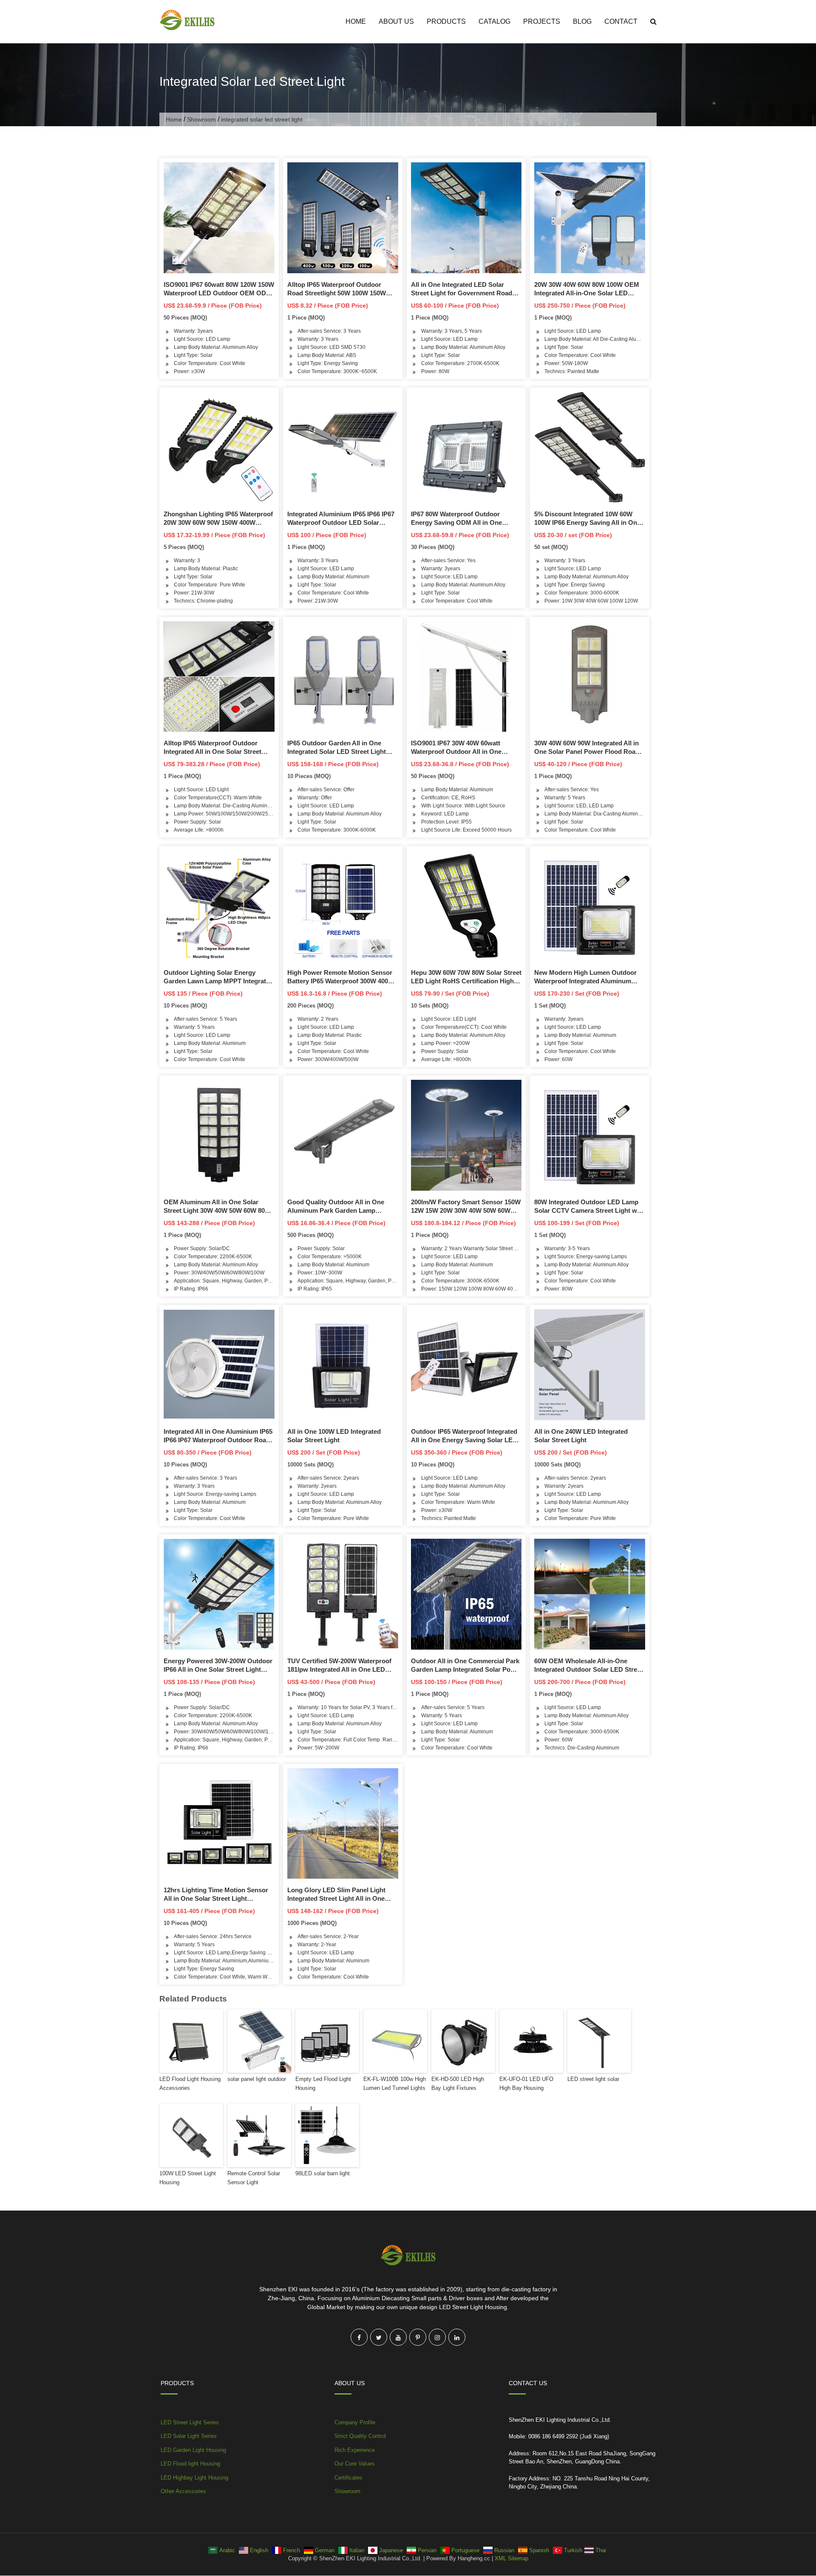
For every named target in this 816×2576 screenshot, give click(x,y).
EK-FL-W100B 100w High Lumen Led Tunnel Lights (395, 2083)
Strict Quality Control (360, 2436)
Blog (582, 21)
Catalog (494, 21)
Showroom (201, 119)
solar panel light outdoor (257, 2079)
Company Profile (355, 2422)
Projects (542, 21)
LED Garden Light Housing (193, 2450)
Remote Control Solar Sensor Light (254, 2178)
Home (356, 21)
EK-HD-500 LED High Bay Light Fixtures (458, 2083)
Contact (621, 21)
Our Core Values (355, 2464)
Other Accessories (183, 2491)
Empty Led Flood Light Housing (323, 2083)
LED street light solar (593, 2079)
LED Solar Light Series (189, 2436)
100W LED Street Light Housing (188, 2178)
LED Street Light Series (190, 2422)
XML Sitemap (511, 2558)
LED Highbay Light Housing (194, 2478)
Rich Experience (355, 2450)
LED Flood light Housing (190, 2464)
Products (446, 21)
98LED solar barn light (323, 2173)
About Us (396, 21)
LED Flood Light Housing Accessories (190, 2083)
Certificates (348, 2478)
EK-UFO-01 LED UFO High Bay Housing (526, 2083)
